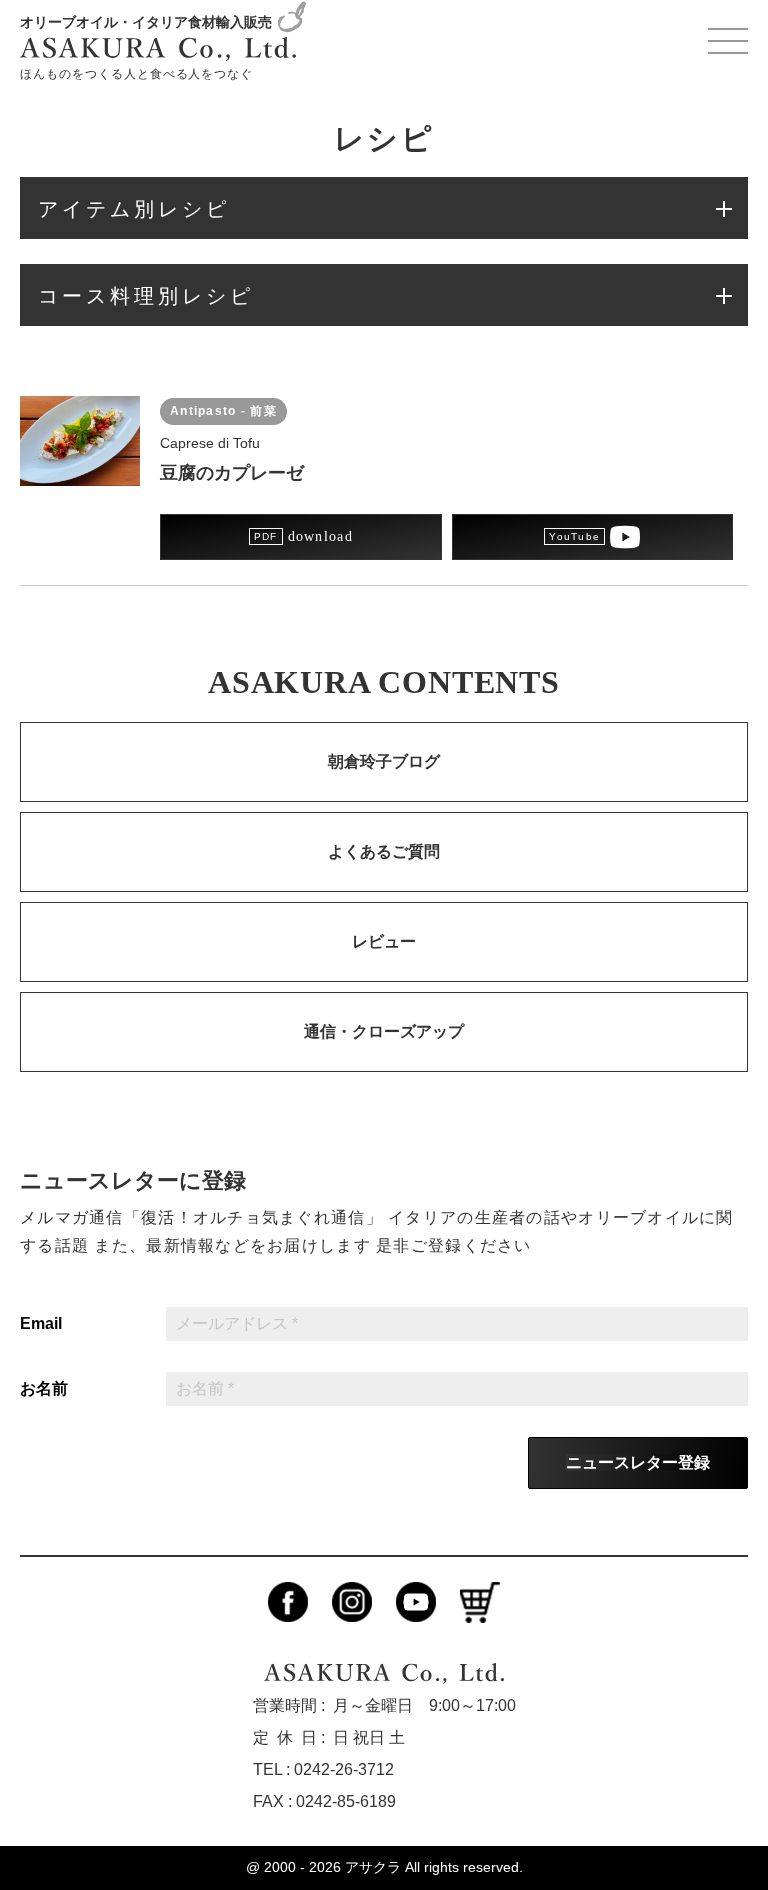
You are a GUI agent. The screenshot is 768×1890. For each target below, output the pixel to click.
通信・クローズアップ (384, 1031)
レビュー (384, 941)
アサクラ (373, 1867)
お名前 (44, 1389)
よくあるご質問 (384, 851)
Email (41, 1324)
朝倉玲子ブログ (384, 761)
